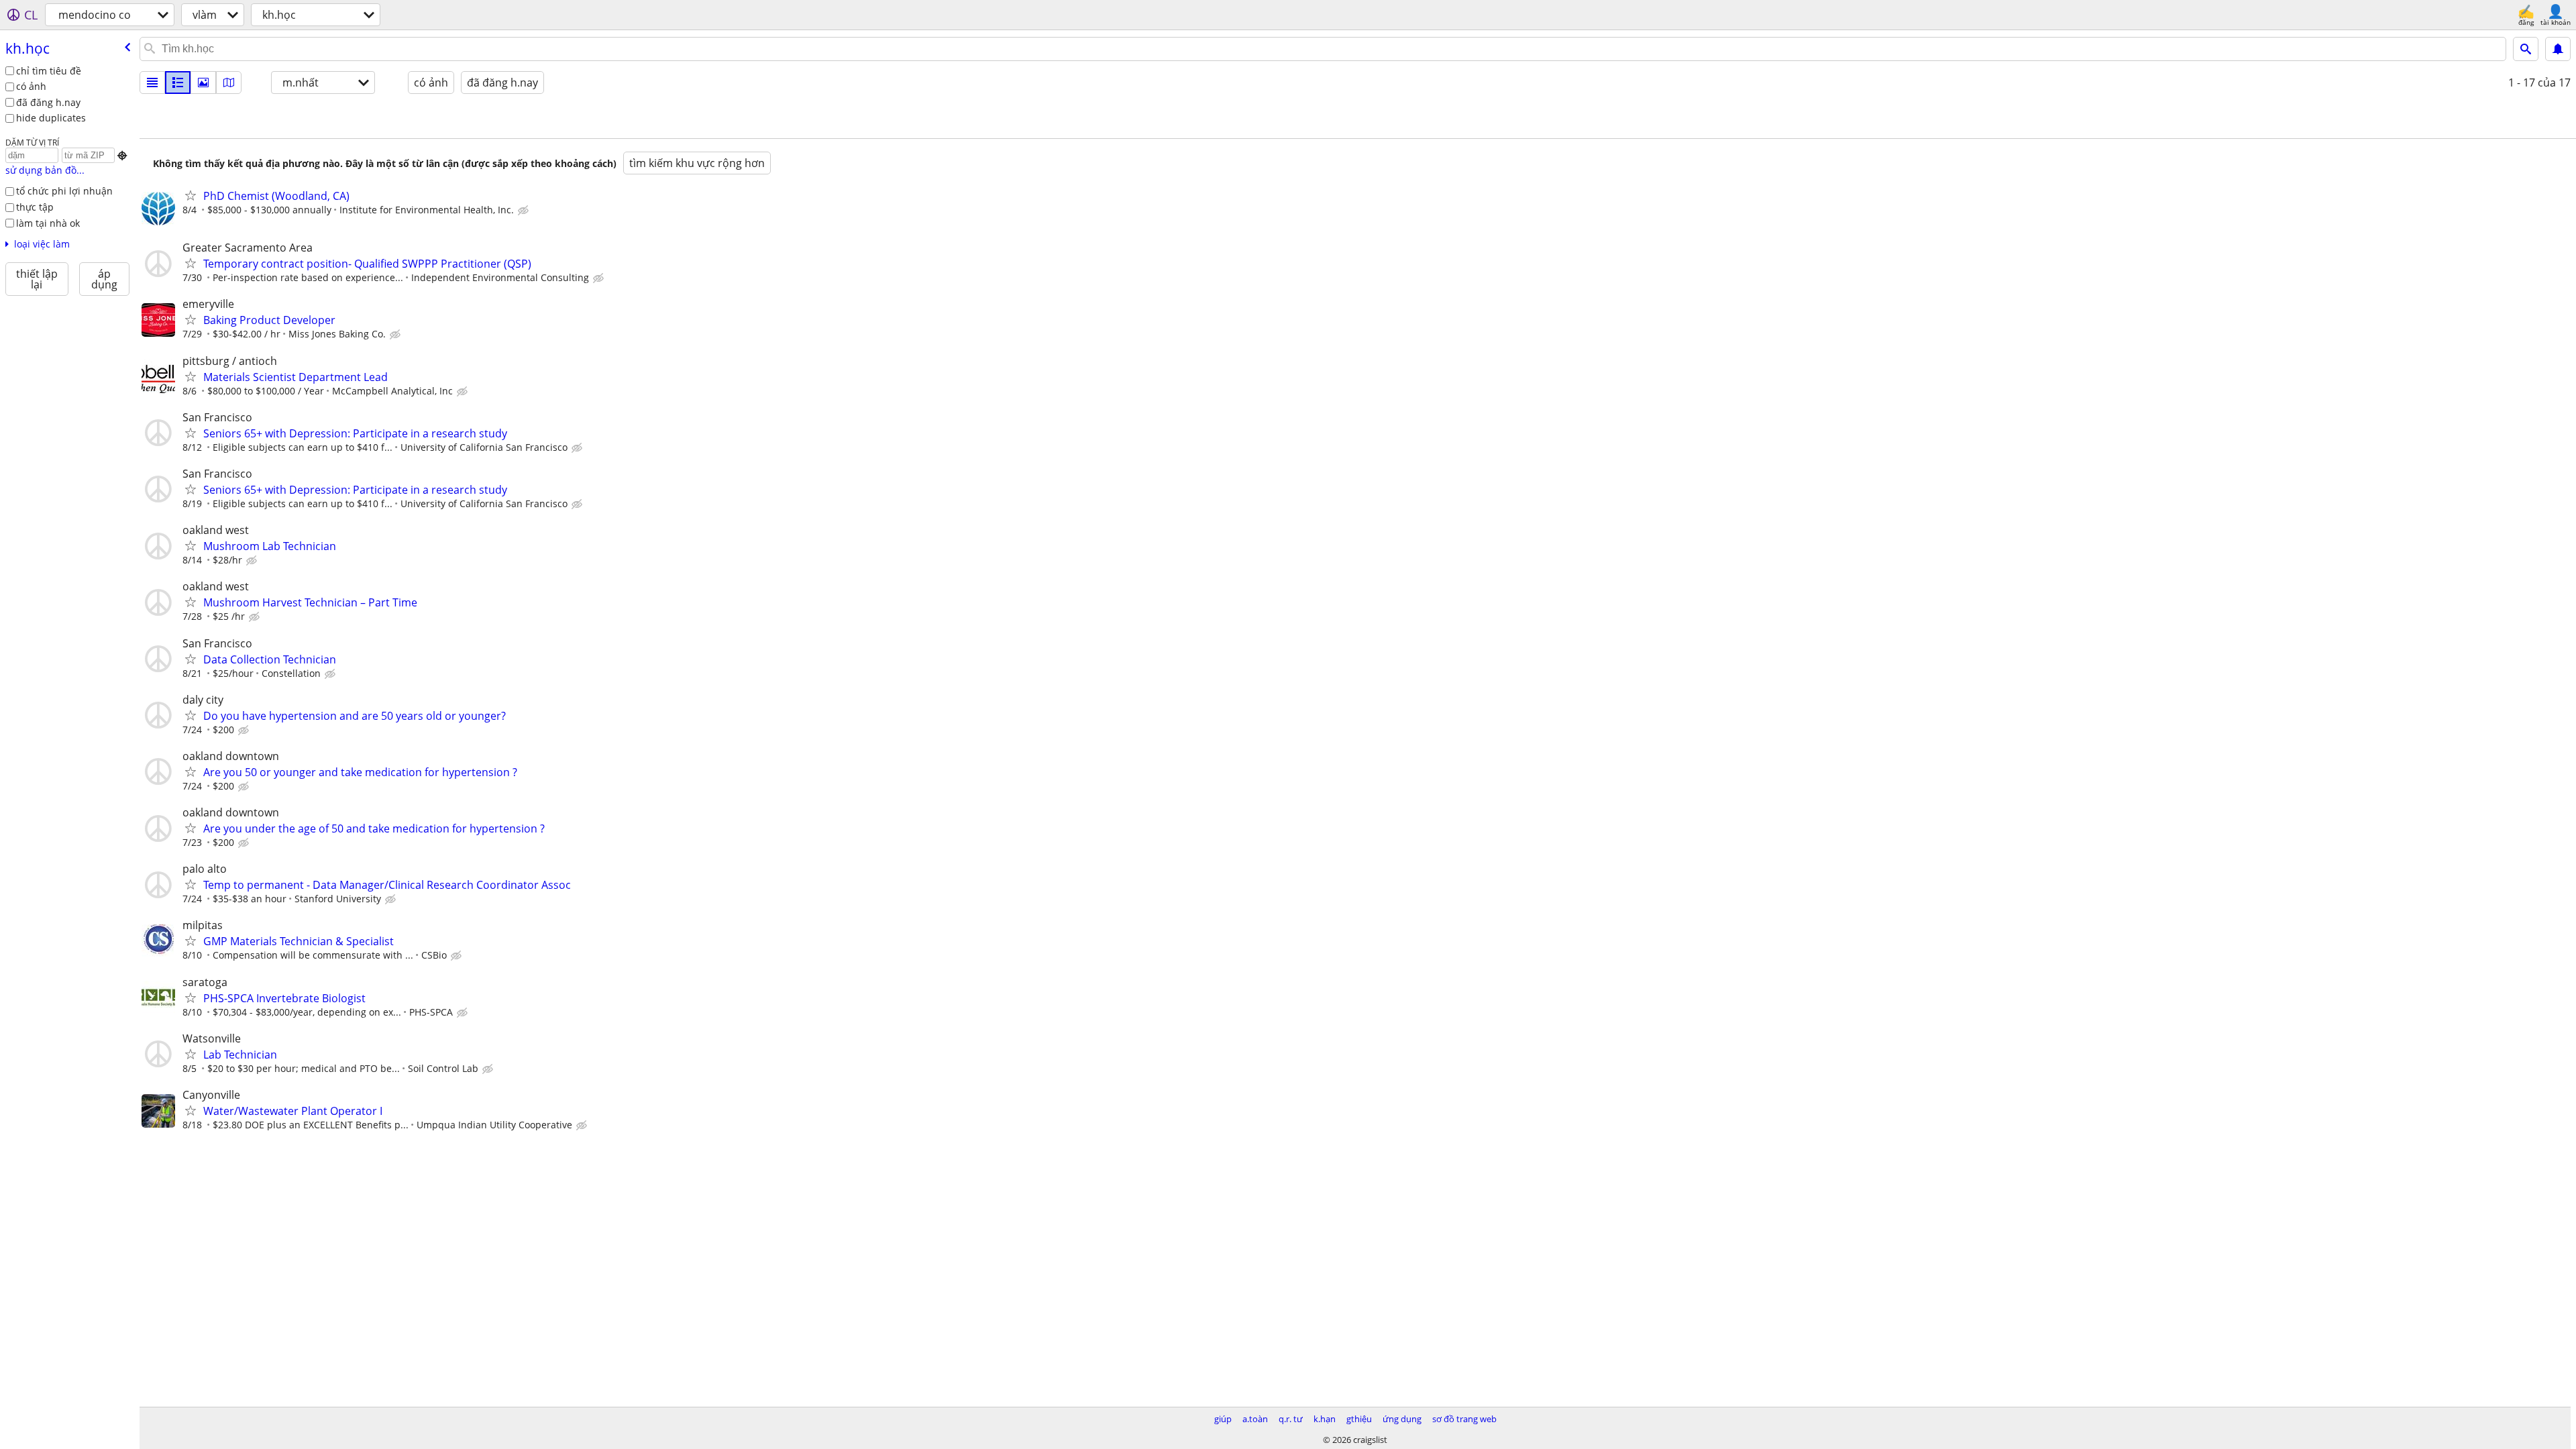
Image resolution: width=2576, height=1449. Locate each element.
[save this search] (2558, 49)
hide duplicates (51, 118)
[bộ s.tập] (203, 83)
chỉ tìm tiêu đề (49, 71)
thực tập (35, 207)
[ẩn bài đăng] (525, 211)
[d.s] (152, 83)
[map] (229, 83)
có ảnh (31, 86)
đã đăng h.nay (48, 102)
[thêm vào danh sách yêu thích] (191, 195)
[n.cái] (178, 83)
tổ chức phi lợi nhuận (64, 191)
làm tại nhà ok (48, 223)
